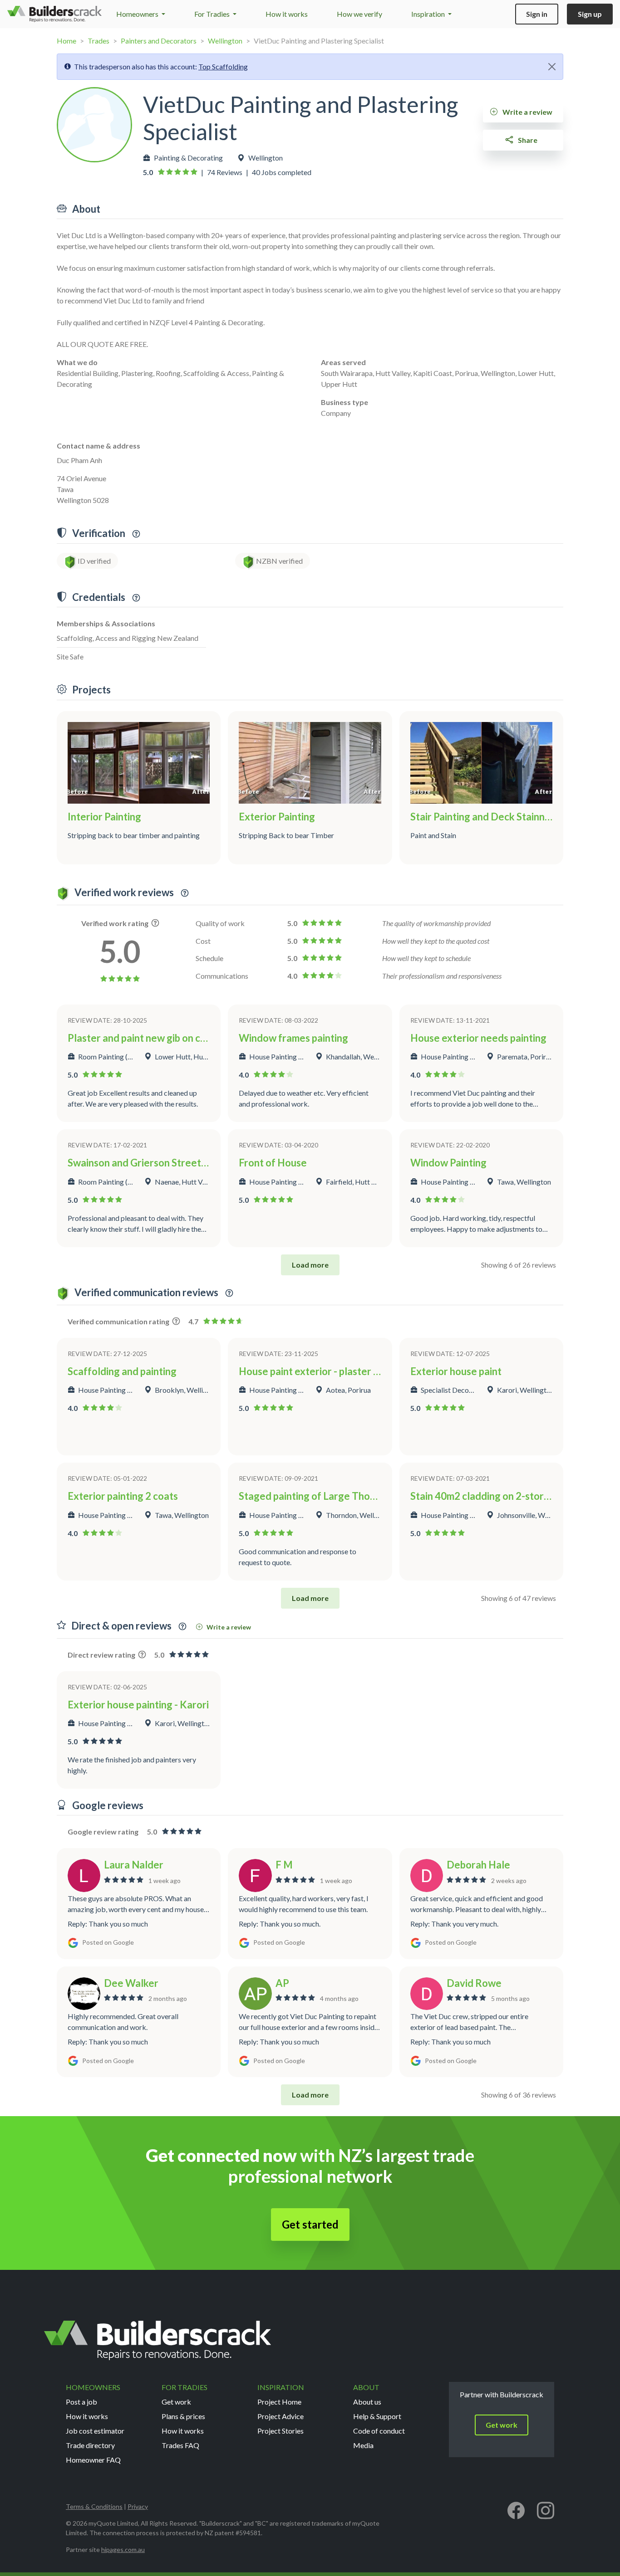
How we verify (359, 14)
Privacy (138, 2506)
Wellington (225, 41)
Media (363, 2445)
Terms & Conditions (94, 2506)
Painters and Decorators (159, 41)
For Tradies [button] (213, 14)
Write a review (527, 112)
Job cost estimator (95, 2431)
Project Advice (280, 2416)
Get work (176, 2402)
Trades (98, 41)
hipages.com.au (123, 2549)
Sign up (590, 14)
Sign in (537, 14)
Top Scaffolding (223, 66)
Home (66, 41)
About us (367, 2402)
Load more (310, 1265)
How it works (287, 14)
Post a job (81, 2402)
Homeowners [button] (138, 14)
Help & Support (377, 2416)
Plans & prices (183, 2416)
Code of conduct (379, 2431)
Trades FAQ (180, 2445)
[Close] (552, 67)
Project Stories (280, 2431)
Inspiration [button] (429, 14)
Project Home (279, 2402)
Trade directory (90, 2445)
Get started (310, 2224)
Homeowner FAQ (93, 2460)
